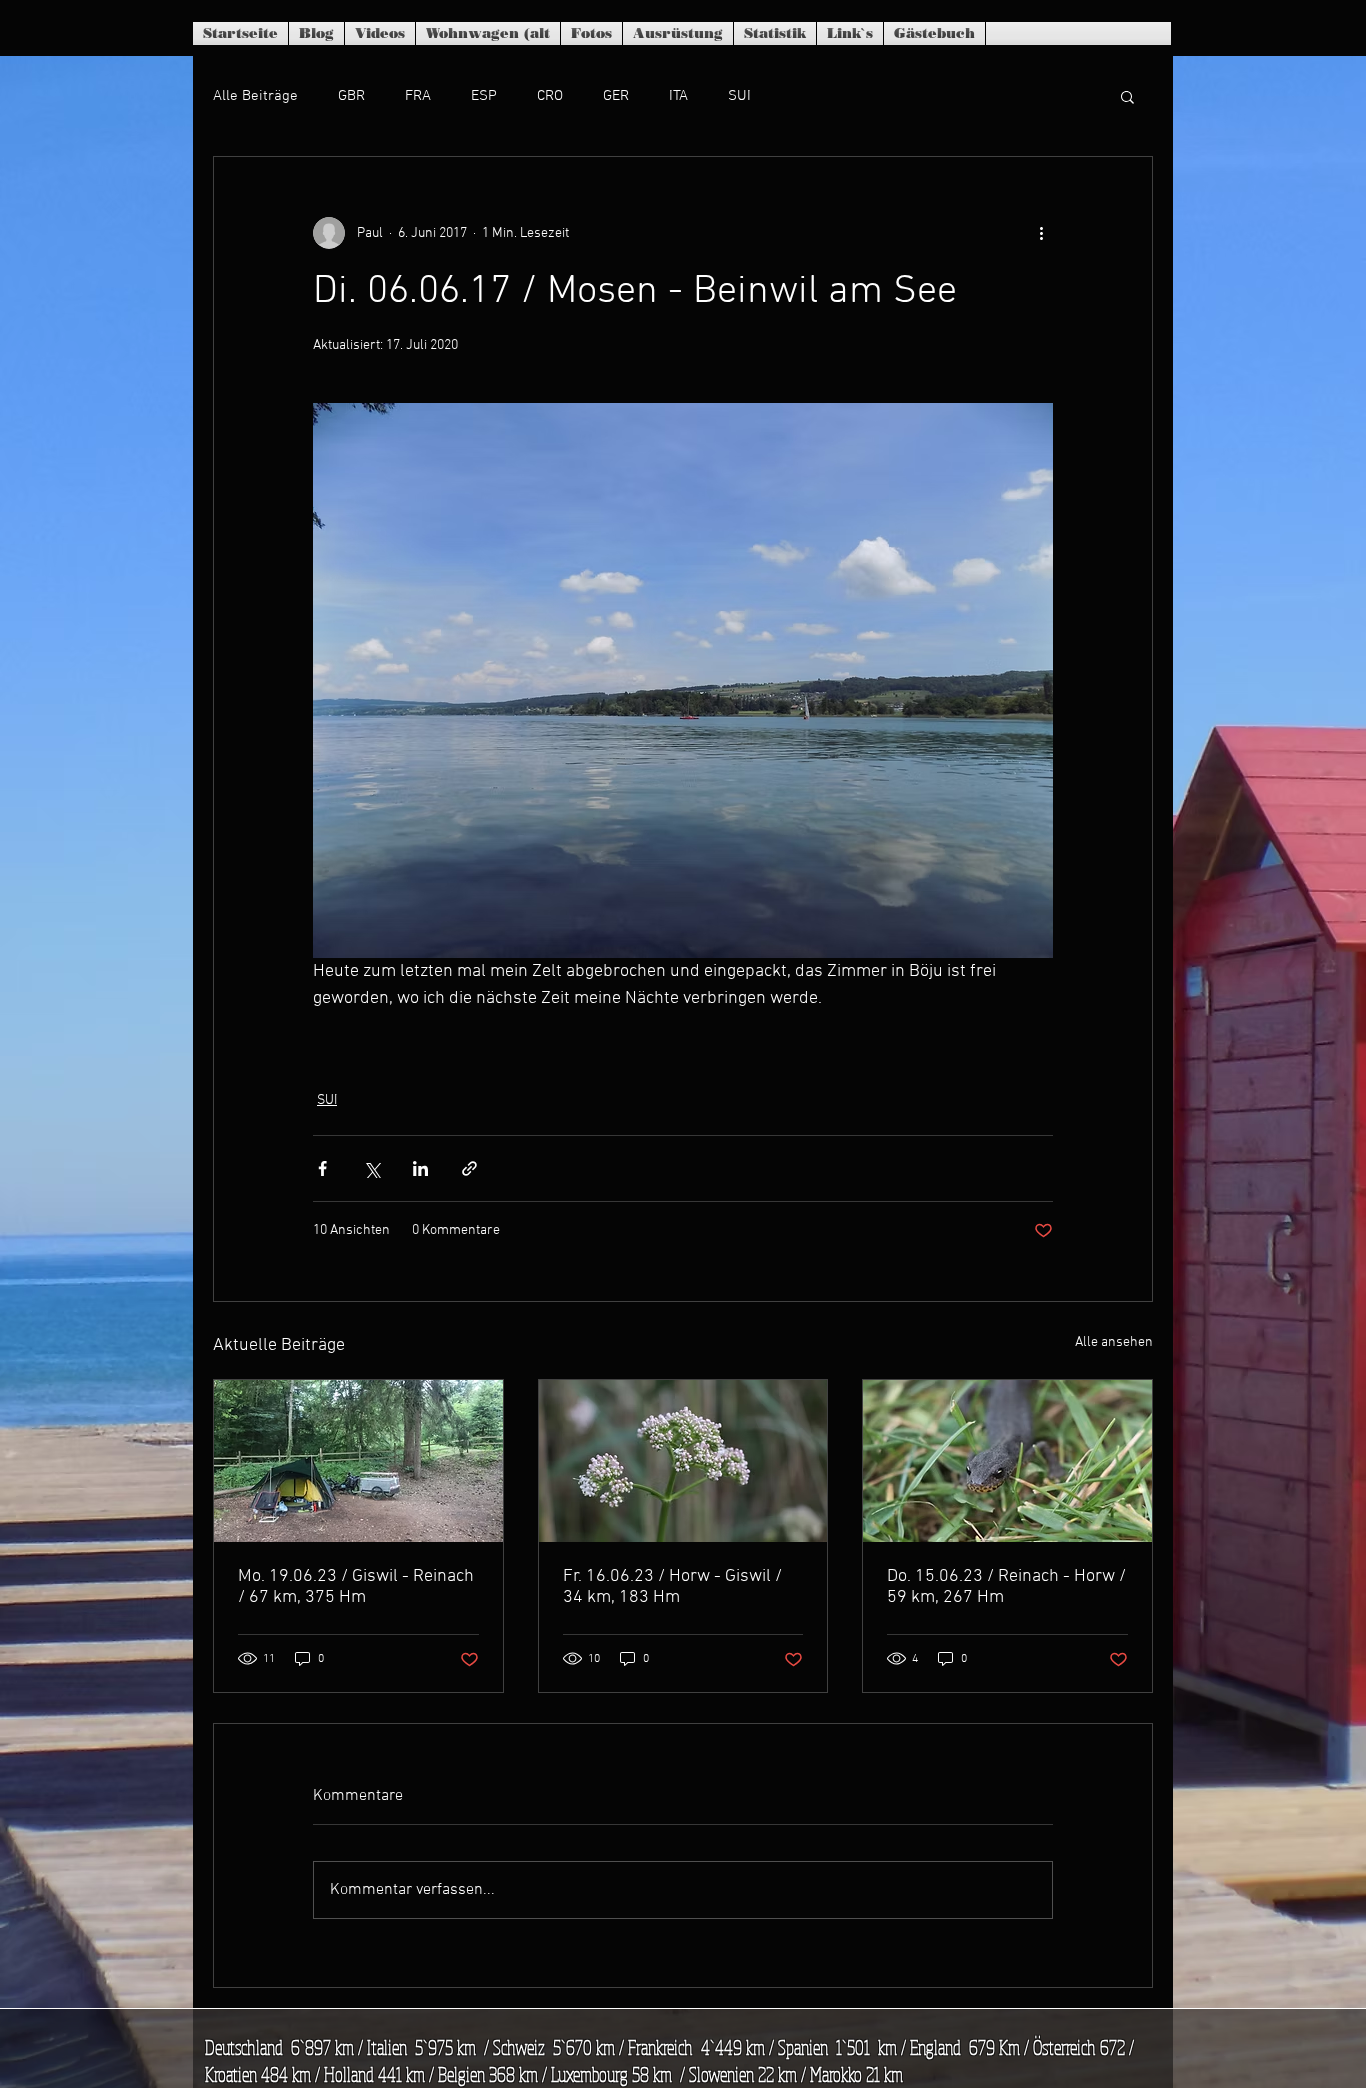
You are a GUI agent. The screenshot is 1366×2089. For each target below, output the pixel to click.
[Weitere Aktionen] (1041, 233)
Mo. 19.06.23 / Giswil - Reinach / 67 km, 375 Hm (356, 1587)
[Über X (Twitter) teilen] (371, 1168)
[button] (1127, 96)
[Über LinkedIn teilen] (420, 1168)
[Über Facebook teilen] (322, 1168)
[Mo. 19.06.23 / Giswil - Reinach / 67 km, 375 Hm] (358, 1461)
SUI (739, 96)
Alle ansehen (1114, 1342)
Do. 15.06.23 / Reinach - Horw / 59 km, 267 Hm (1006, 1587)
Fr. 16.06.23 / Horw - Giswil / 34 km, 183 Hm (672, 1587)
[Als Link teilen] (469, 1168)
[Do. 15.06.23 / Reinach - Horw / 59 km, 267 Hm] (1007, 1461)
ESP (484, 96)
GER (616, 96)
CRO (550, 96)
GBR (351, 96)
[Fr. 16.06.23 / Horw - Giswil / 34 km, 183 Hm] (683, 1461)
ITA (678, 96)
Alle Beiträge (255, 96)
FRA (418, 96)
